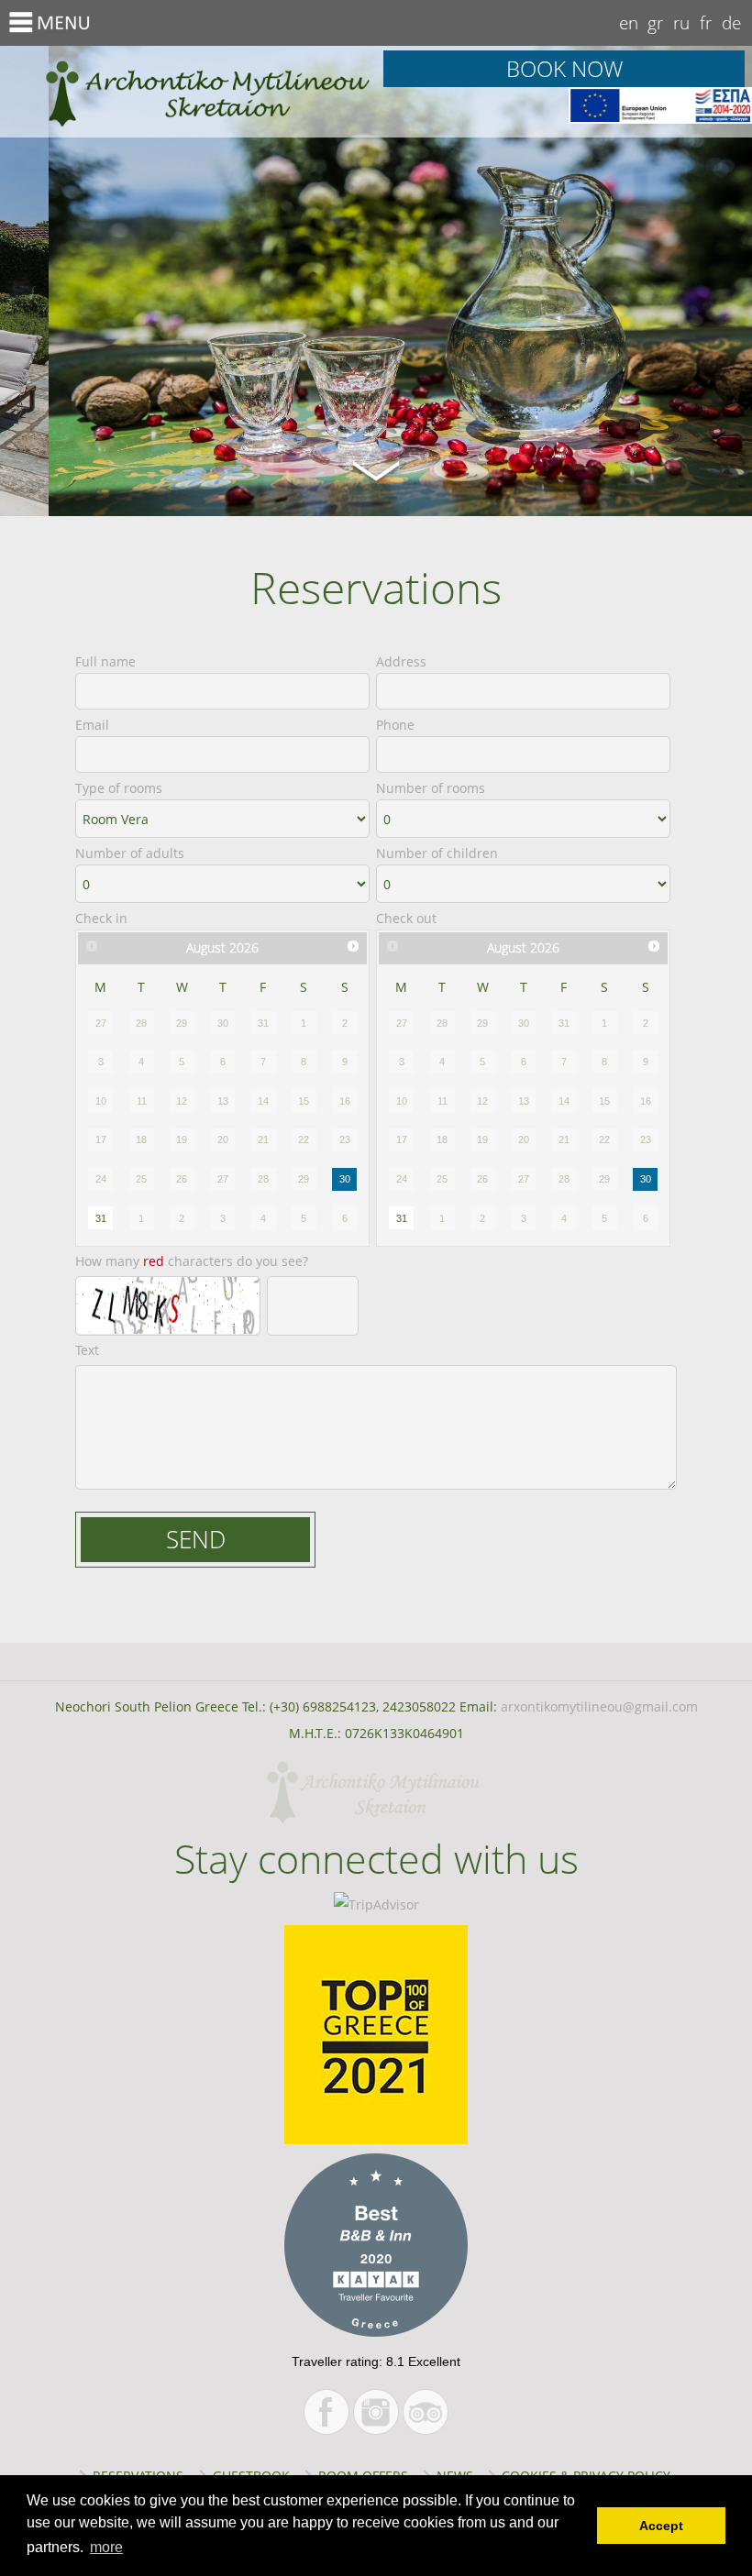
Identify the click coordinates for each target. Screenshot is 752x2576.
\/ (376, 469)
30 (345, 1179)
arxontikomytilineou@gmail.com (599, 1706)
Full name (105, 661)
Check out (406, 918)
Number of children (437, 853)
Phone (395, 725)
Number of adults (130, 853)
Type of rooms (119, 788)
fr (706, 22)
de (731, 22)
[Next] (354, 946)
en (629, 22)
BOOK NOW (564, 68)
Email (92, 725)
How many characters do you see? (192, 1261)
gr (655, 22)
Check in (101, 918)
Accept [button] (661, 2526)
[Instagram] (376, 2412)
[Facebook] (326, 2412)
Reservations (188, 92)
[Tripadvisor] (426, 2412)
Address (401, 661)
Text (87, 1350)
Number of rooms (431, 788)
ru (681, 22)
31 (101, 1218)
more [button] (106, 2547)
